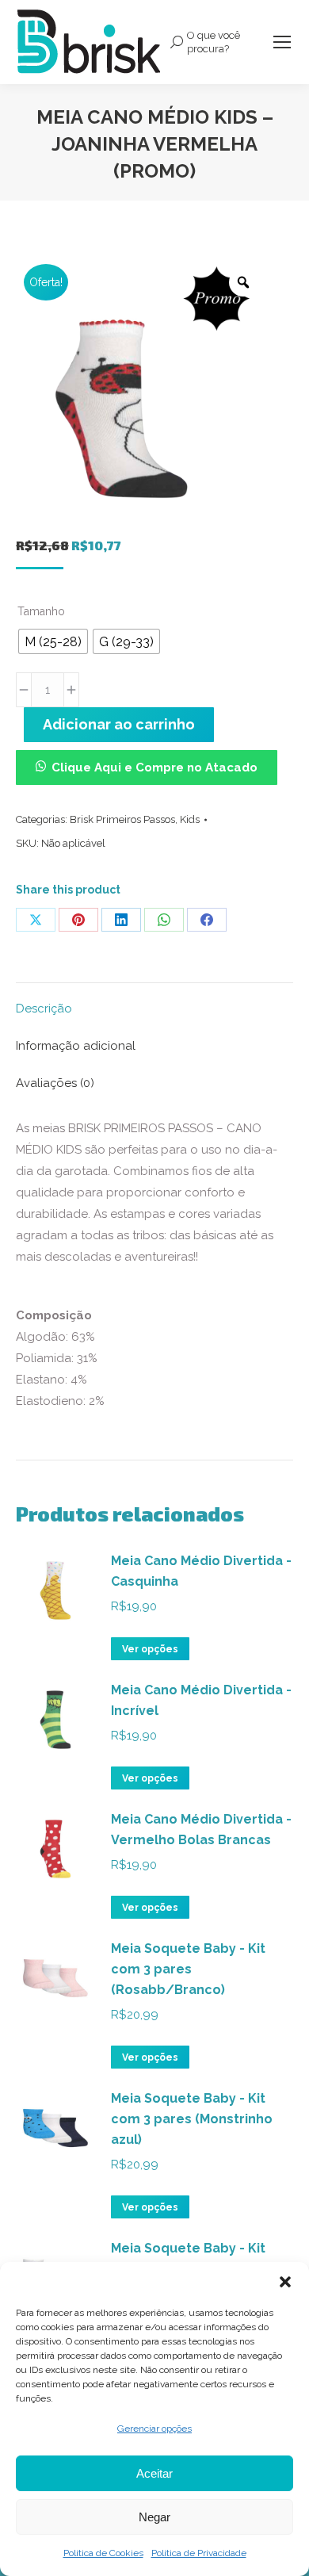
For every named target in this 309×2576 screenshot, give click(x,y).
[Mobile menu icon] (282, 42)
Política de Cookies (103, 2553)
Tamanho (41, 611)
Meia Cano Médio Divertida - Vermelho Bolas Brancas (201, 1830)
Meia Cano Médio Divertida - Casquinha (201, 1571)
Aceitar (154, 2473)
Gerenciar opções (154, 2429)
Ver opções (150, 1649)
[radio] (53, 641)
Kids (190, 819)
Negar (154, 2517)
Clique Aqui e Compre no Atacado (154, 767)
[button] (285, 2282)
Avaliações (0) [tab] (55, 1083)
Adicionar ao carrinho (119, 724)
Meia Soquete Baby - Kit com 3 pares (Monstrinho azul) (192, 2119)
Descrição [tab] (44, 1009)
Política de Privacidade (199, 2553)
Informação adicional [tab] (76, 1046)
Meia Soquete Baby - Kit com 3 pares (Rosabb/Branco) (188, 1969)
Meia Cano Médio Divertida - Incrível (201, 1700)
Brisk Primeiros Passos (122, 819)
